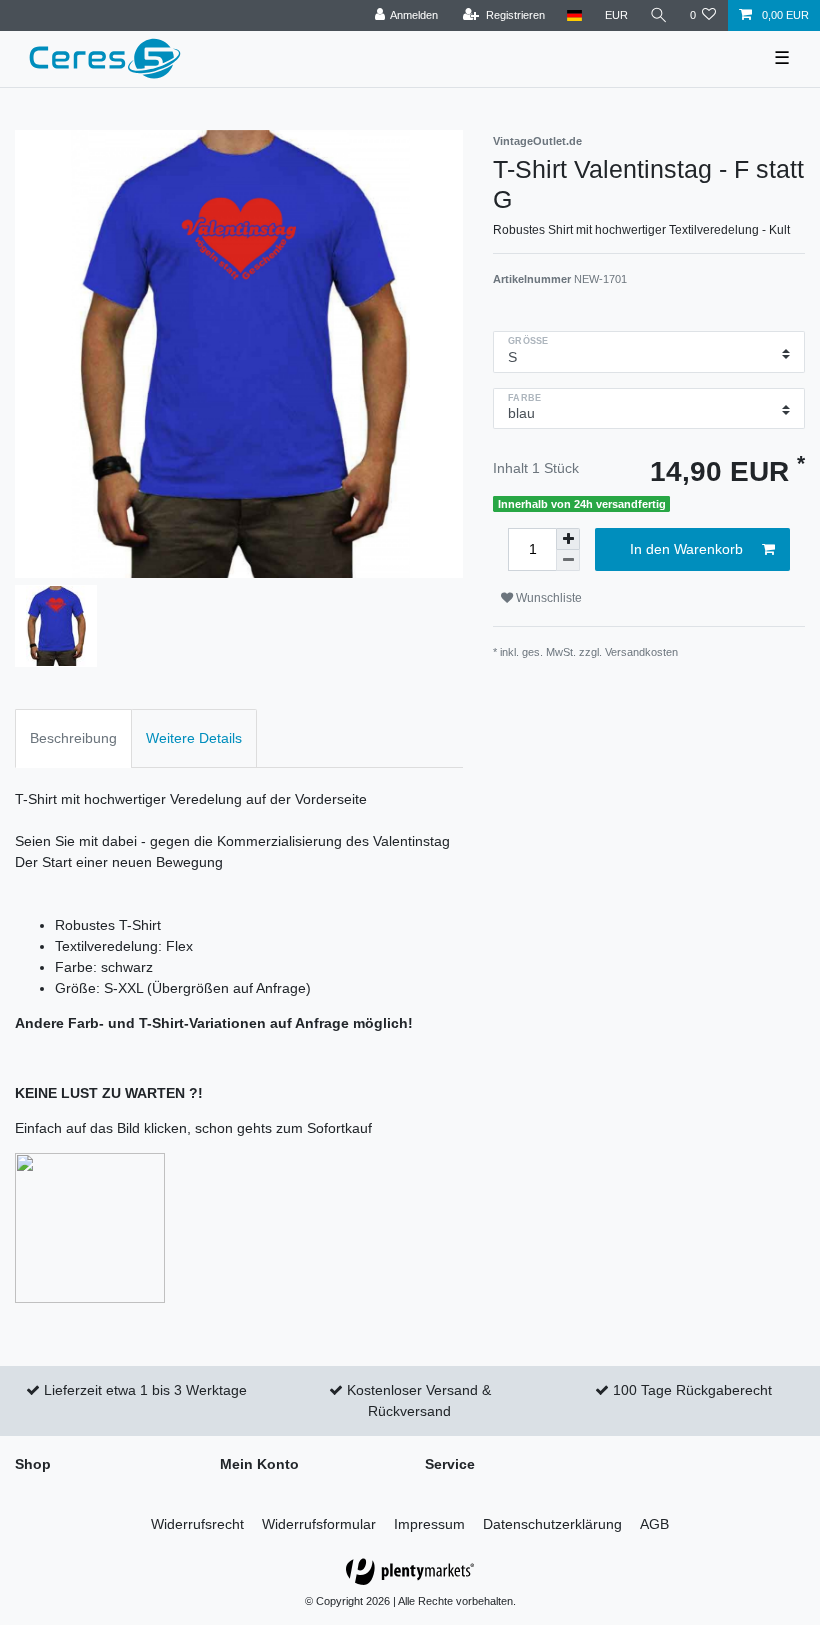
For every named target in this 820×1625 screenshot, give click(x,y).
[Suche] (659, 15)
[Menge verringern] (568, 560)
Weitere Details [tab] (194, 738)
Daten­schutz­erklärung (552, 1524)
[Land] (574, 15)
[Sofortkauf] (90, 1227)
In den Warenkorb (686, 549)
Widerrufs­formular (319, 1524)
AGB (654, 1524)
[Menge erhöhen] (568, 539)
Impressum (429, 1524)
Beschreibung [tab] (73, 738)
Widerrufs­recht (197, 1524)
